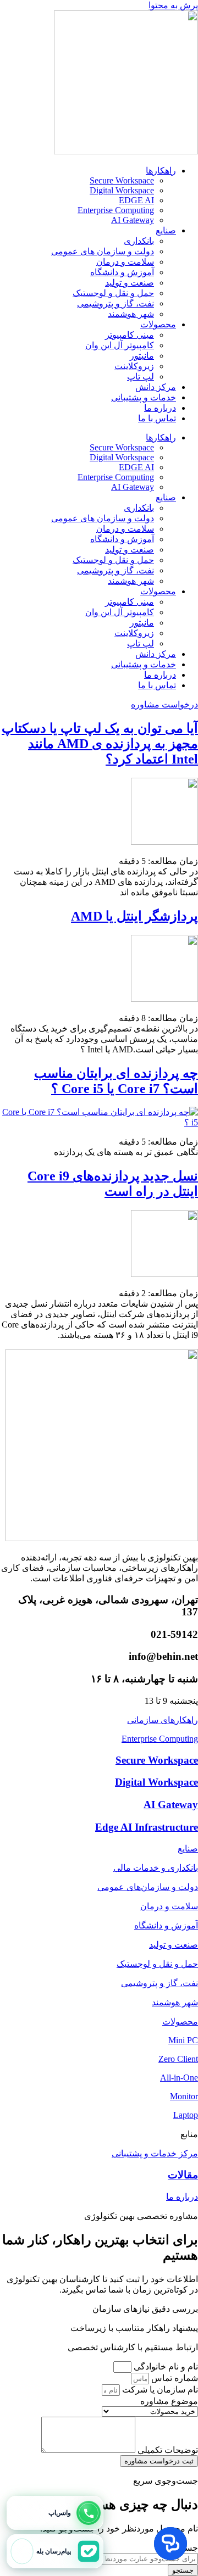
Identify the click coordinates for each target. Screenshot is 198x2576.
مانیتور (142, 356)
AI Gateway (133, 220)
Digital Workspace (122, 190)
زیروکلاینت (134, 366)
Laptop (186, 2115)
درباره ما (160, 408)
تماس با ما (157, 418)
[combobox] (147, 2559)
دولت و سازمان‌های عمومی (148, 1887)
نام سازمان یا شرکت (159, 2390)
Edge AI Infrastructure (147, 1827)
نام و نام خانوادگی (165, 2366)
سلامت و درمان (125, 262)
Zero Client (178, 2059)
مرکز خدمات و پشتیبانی (155, 2153)
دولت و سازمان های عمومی (103, 251)
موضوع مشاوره (169, 2401)
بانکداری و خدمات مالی (156, 1868)
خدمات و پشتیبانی (144, 397)
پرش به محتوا (173, 5)
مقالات (183, 2175)
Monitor (184, 2096)
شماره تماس (174, 2378)
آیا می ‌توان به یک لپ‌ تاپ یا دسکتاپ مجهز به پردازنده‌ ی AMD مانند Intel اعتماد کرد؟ (100, 744)
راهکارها (161, 171)
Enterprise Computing (116, 210)
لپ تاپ (141, 377)
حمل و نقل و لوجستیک (113, 293)
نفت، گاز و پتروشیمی (116, 303)
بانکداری (139, 241)
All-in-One (179, 2078)
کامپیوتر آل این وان (120, 345)
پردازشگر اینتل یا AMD (134, 916)
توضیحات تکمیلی (167, 2450)
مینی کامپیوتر (130, 335)
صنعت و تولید (130, 283)
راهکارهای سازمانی (163, 1720)
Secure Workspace (122, 180)
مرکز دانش (156, 387)
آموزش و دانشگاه (122, 272)
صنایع (166, 230)
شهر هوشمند (131, 314)
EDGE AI (136, 200)
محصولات (158, 324)
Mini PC (183, 2040)
